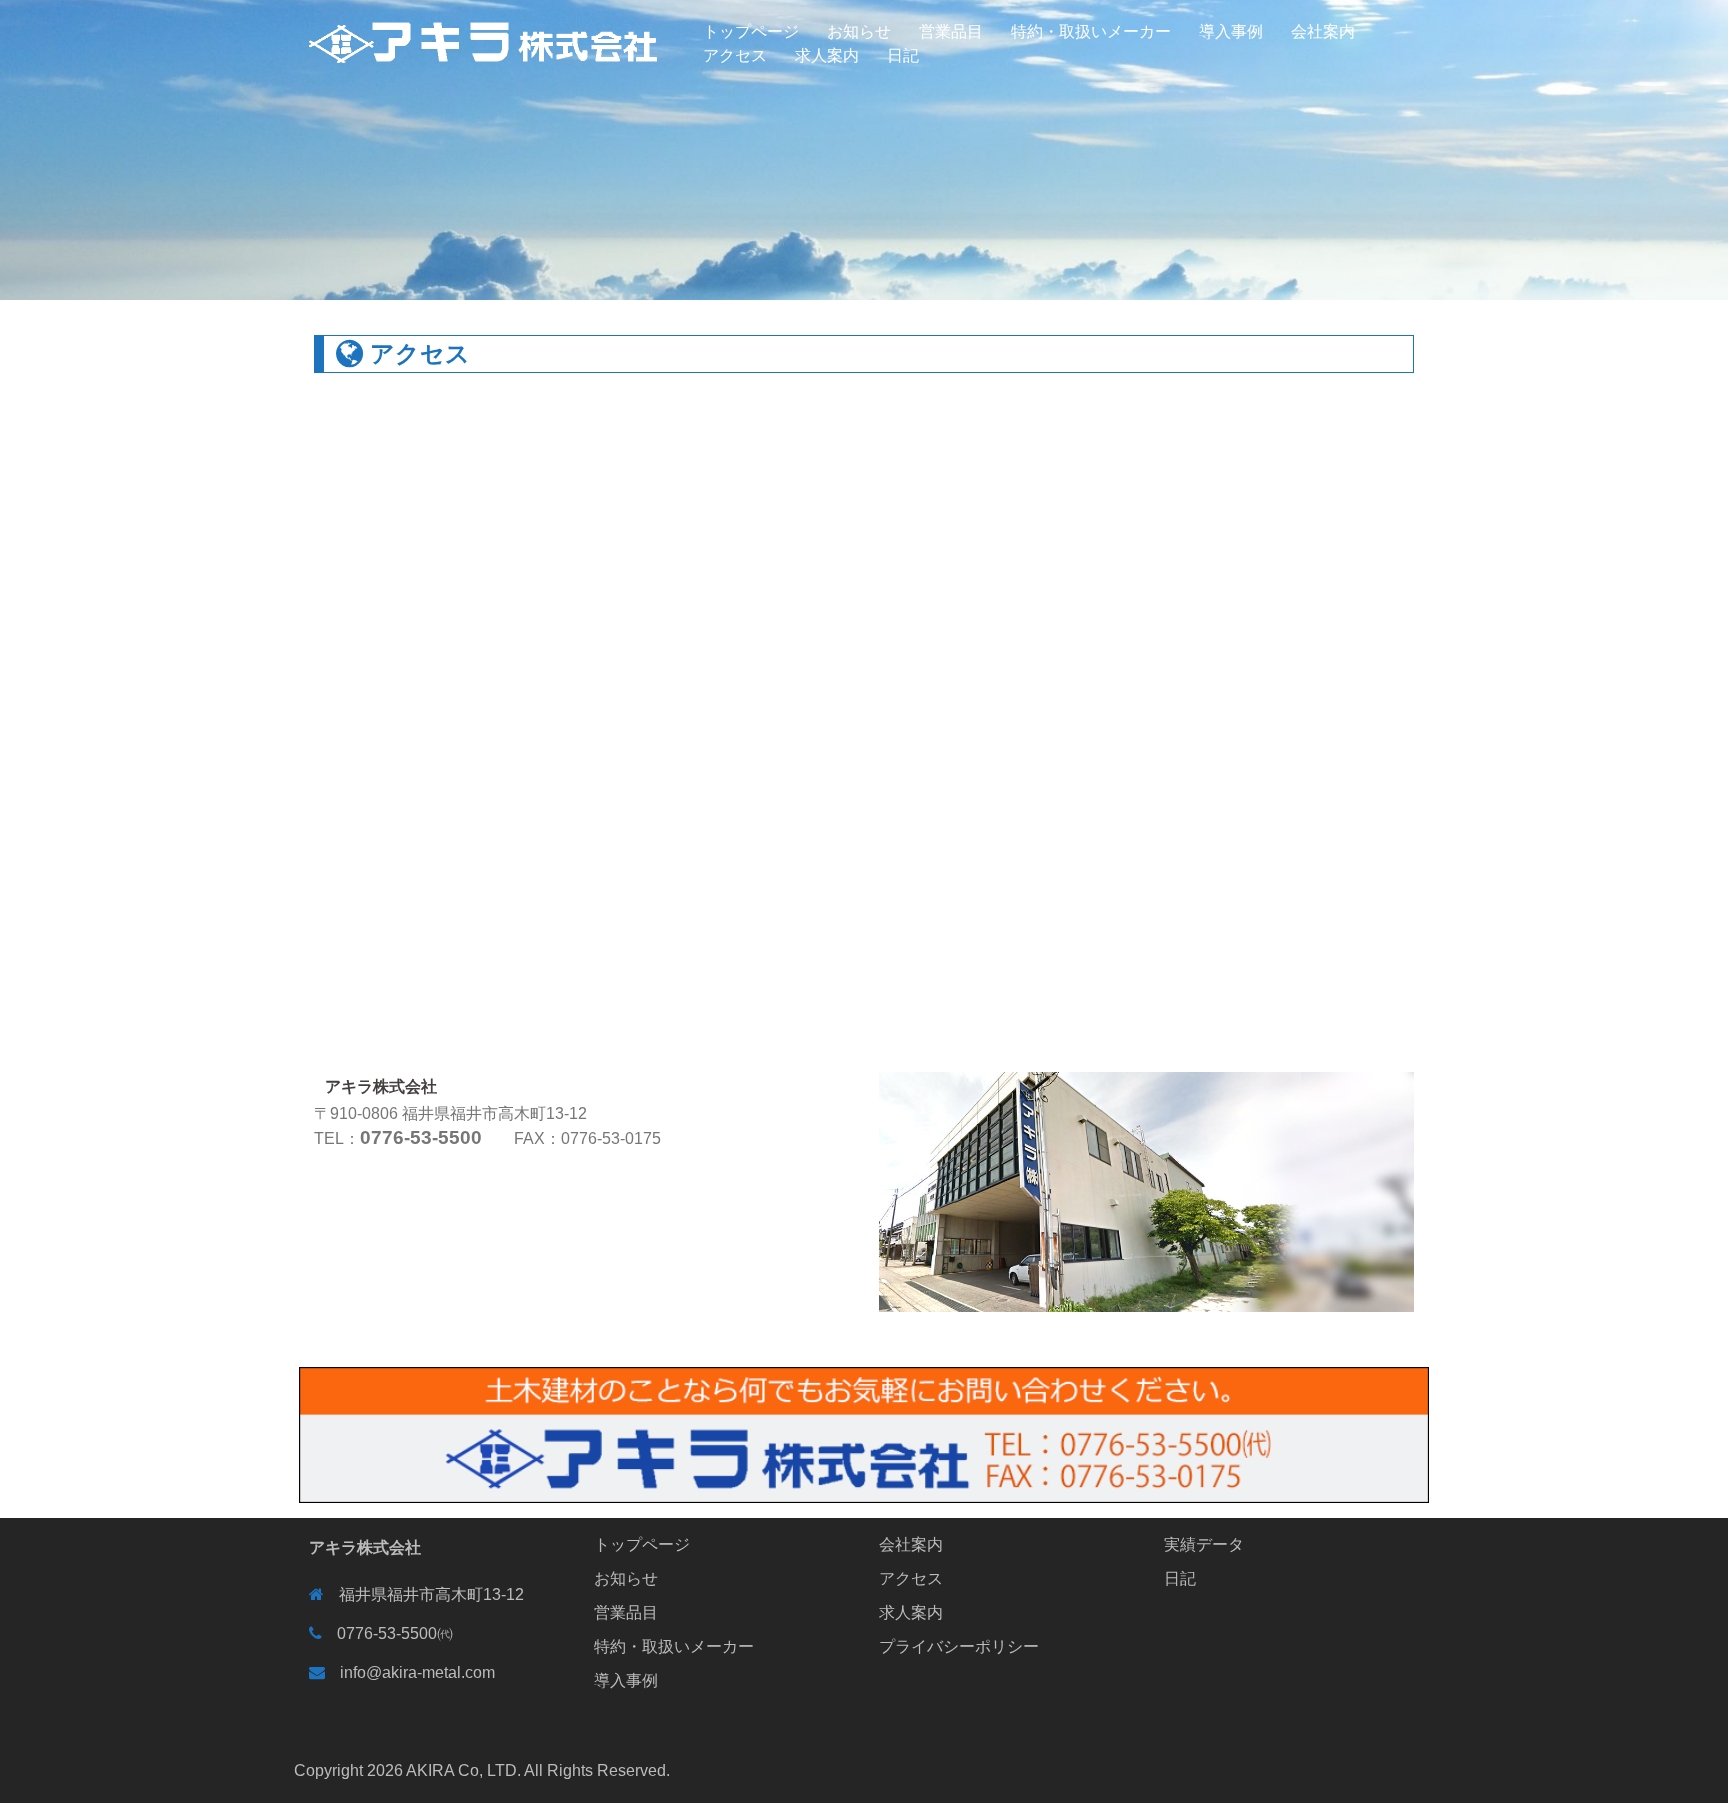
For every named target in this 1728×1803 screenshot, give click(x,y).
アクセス (735, 55)
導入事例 (1231, 31)
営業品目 (951, 31)
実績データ (1204, 1544)
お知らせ (859, 31)
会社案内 (1323, 31)
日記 (903, 55)
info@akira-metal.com (417, 1672)
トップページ (751, 31)
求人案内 (827, 55)
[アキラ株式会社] (484, 31)
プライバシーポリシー (959, 1646)
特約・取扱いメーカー (1091, 31)
